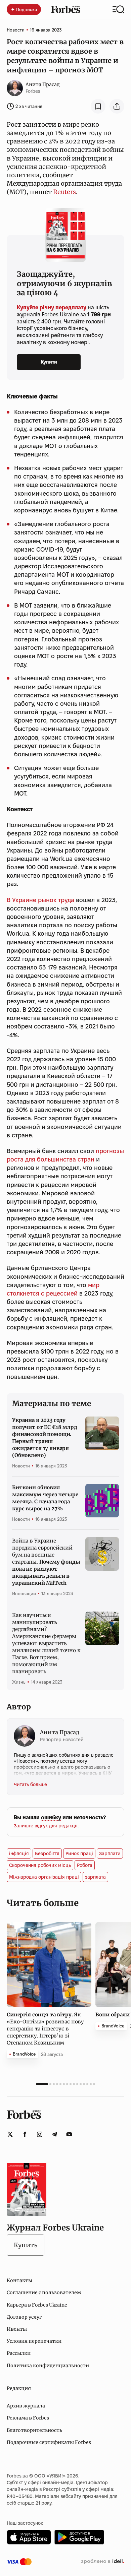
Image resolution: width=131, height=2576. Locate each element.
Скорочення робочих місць (40, 1865)
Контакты (19, 2280)
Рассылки (19, 2353)
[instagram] (40, 2134)
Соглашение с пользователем (44, 2292)
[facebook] (25, 2134)
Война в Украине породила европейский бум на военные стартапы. (46, 1562)
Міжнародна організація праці (44, 1877)
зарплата (95, 1877)
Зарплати (110, 1854)
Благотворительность (34, 2430)
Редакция (19, 2388)
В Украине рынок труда (40, 900)
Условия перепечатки (34, 2341)
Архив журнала (26, 2406)
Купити (49, 362)
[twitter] (10, 2134)
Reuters (64, 192)
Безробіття (47, 1854)
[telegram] (54, 2134)
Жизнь (19, 1682)
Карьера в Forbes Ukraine (37, 2305)
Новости (16, 30)
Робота (85, 1865)
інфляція (19, 1854)
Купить (26, 2245)
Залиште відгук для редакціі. (46, 1826)
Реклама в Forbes (28, 2418)
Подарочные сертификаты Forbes (49, 2442)
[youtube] (69, 2134)
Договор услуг (24, 2317)
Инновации (24, 1593)
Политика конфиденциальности (48, 2366)
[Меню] (118, 9)
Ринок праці (79, 1854)
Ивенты (17, 2329)
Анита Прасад (43, 84)
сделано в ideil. (102, 2562)
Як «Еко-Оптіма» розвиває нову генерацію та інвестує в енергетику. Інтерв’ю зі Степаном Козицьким (45, 2029)
